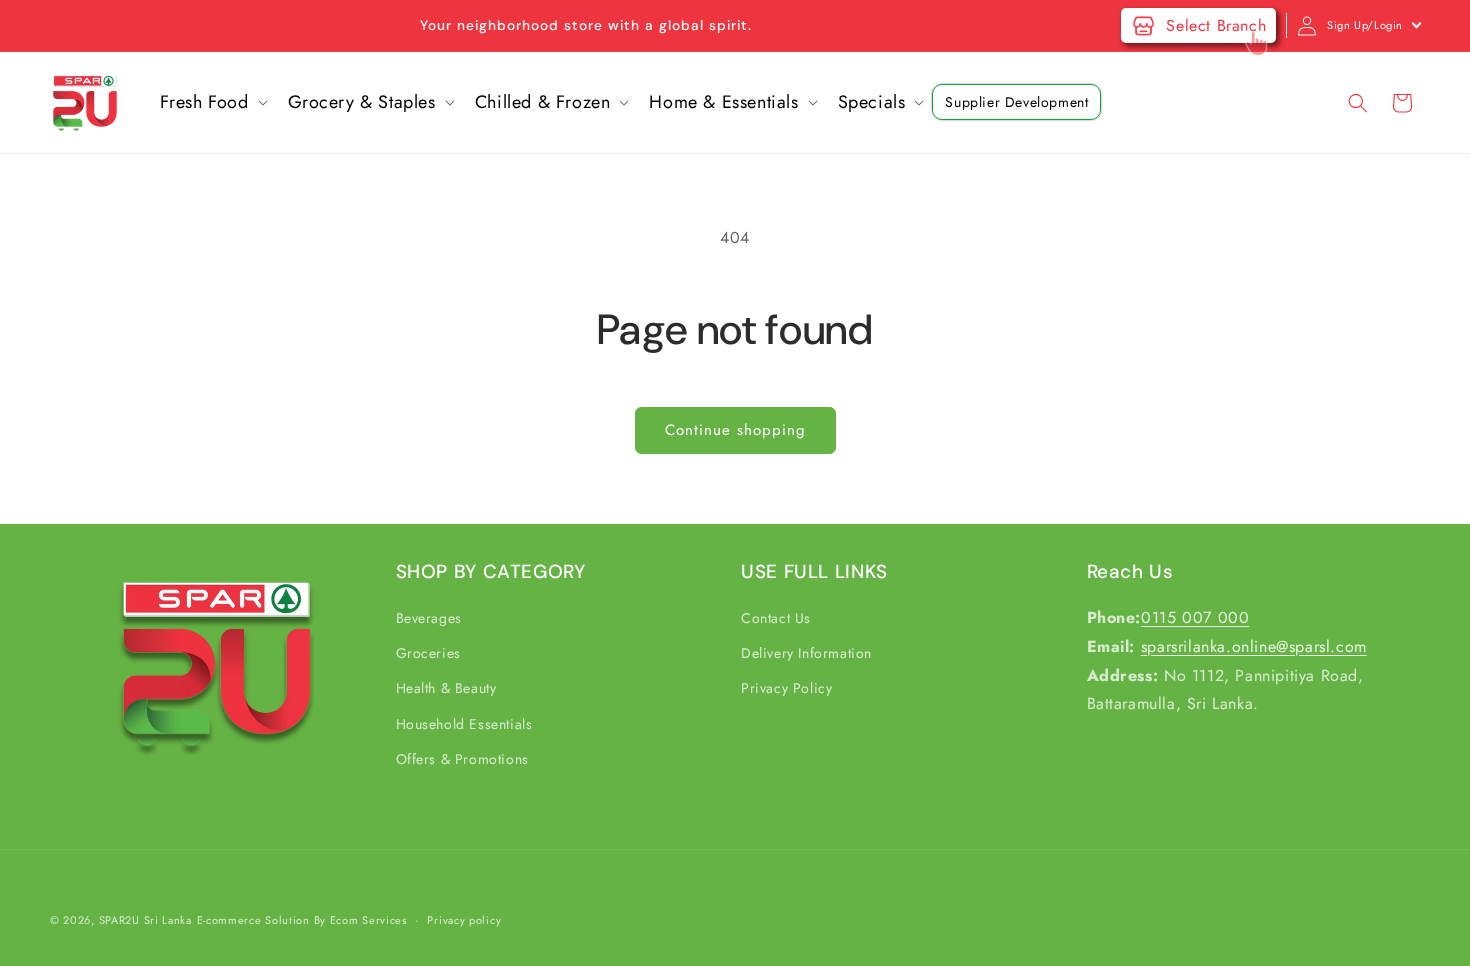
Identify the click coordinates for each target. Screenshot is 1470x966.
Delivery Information (806, 654)
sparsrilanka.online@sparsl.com (1254, 646)
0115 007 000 (1195, 617)
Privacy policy (464, 919)
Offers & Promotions (462, 759)
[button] (212, 102)
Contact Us (776, 618)
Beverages (429, 618)
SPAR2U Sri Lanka (145, 920)
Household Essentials (464, 724)
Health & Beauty (446, 689)
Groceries (428, 654)
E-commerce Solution (253, 920)
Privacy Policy (786, 689)
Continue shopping (735, 430)
